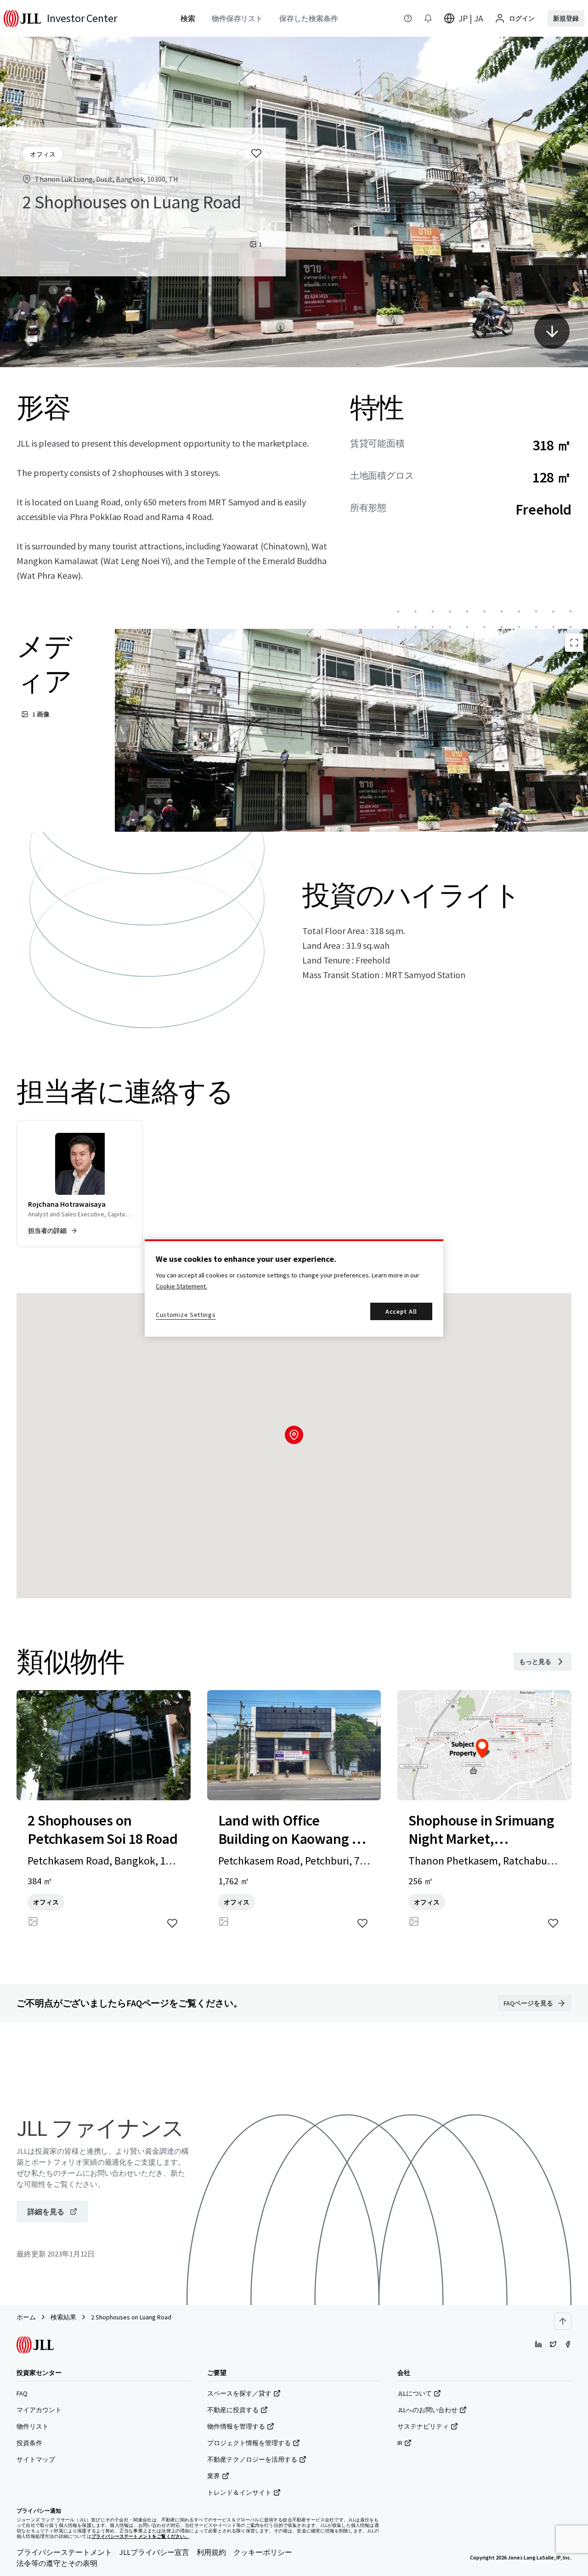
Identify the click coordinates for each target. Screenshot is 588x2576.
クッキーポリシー (263, 2552)
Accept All (401, 1311)
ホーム (26, 2317)
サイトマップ (36, 2459)
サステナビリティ (423, 2426)
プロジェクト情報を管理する (249, 2443)
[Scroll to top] (563, 2321)
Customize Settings (186, 1315)
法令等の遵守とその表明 (57, 2563)
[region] (294, 1288)
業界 (214, 2476)
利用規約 (211, 2552)
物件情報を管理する (236, 2426)
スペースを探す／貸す (239, 2393)
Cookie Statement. (181, 1286)
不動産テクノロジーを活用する (252, 2459)
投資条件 (29, 2443)
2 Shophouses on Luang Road (131, 2317)
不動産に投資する (233, 2410)
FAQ (22, 2393)
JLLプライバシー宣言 (154, 2552)
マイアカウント (39, 2410)
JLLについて (415, 2393)
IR (400, 2443)
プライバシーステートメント (64, 2552)
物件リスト (33, 2426)
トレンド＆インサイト (239, 2492)
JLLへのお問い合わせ (427, 2410)
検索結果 (63, 2317)
